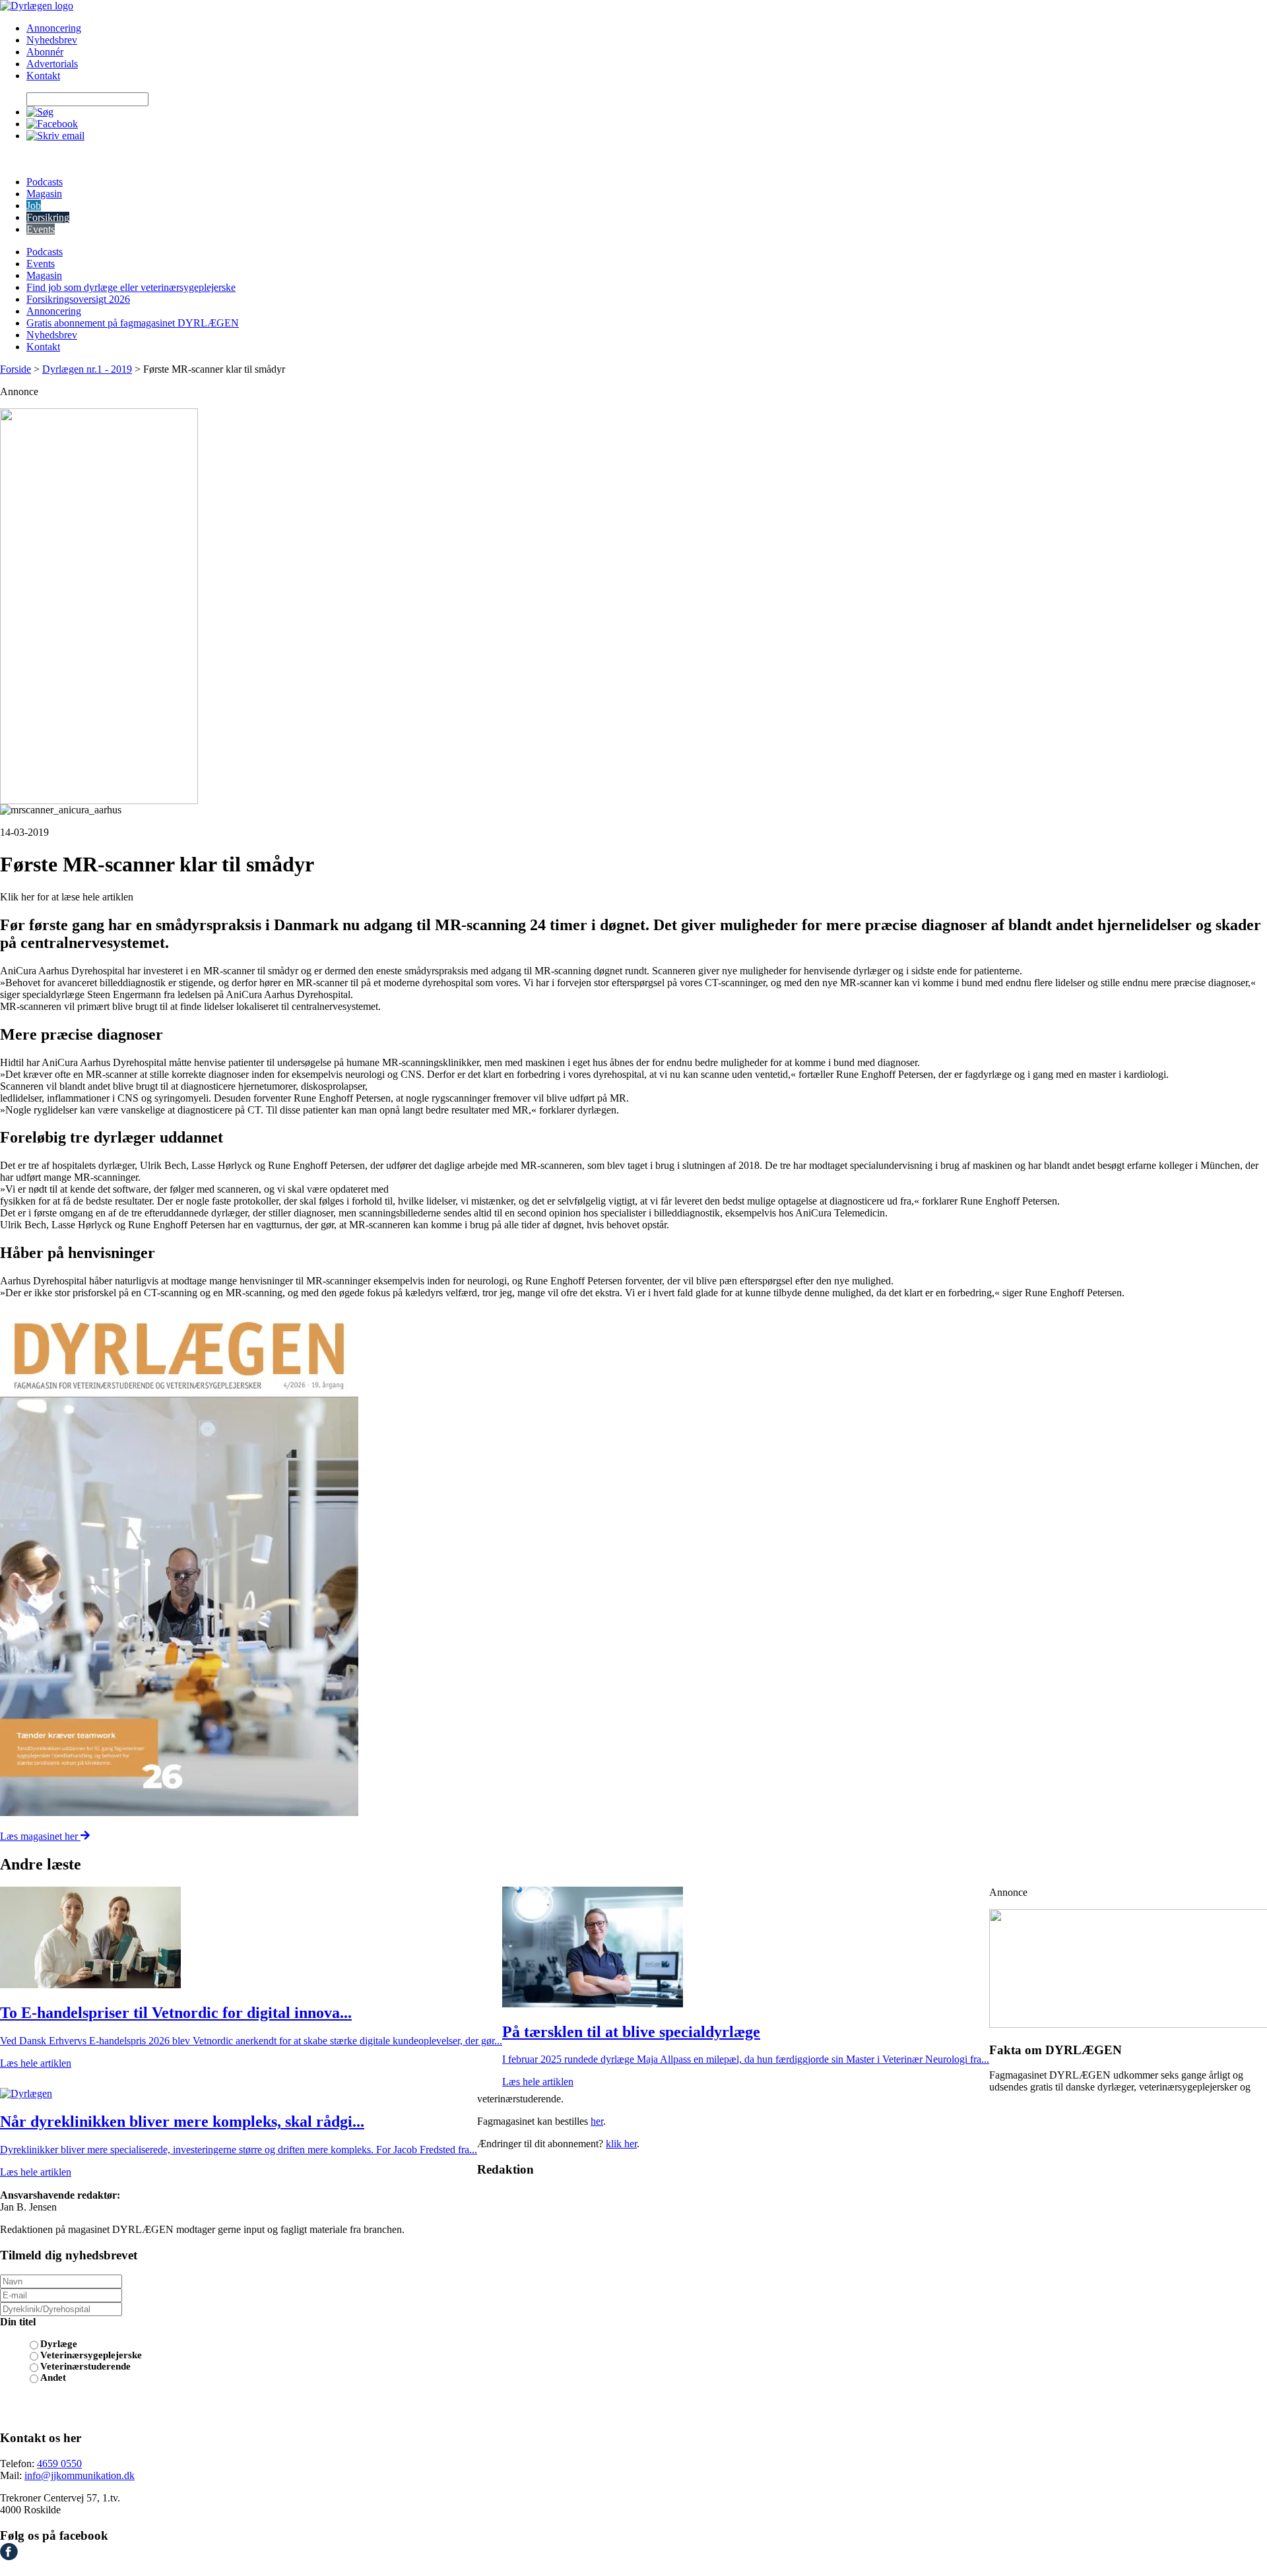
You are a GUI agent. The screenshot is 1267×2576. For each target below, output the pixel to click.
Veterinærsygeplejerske (91, 2355)
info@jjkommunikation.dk (80, 2475)
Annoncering (54, 28)
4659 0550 (59, 2464)
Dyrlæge (59, 2344)
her (597, 2121)
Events (41, 229)
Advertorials (52, 64)
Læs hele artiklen (36, 2063)
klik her (621, 2144)
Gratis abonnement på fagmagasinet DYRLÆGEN (133, 323)
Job (34, 205)
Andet (53, 2377)
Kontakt (43, 76)
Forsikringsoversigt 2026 (78, 299)
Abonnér (45, 52)
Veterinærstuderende (85, 2366)
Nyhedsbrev (52, 40)
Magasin (44, 194)
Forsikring (48, 217)
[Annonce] (633, 606)
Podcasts (45, 182)
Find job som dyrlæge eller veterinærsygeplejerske (131, 287)
